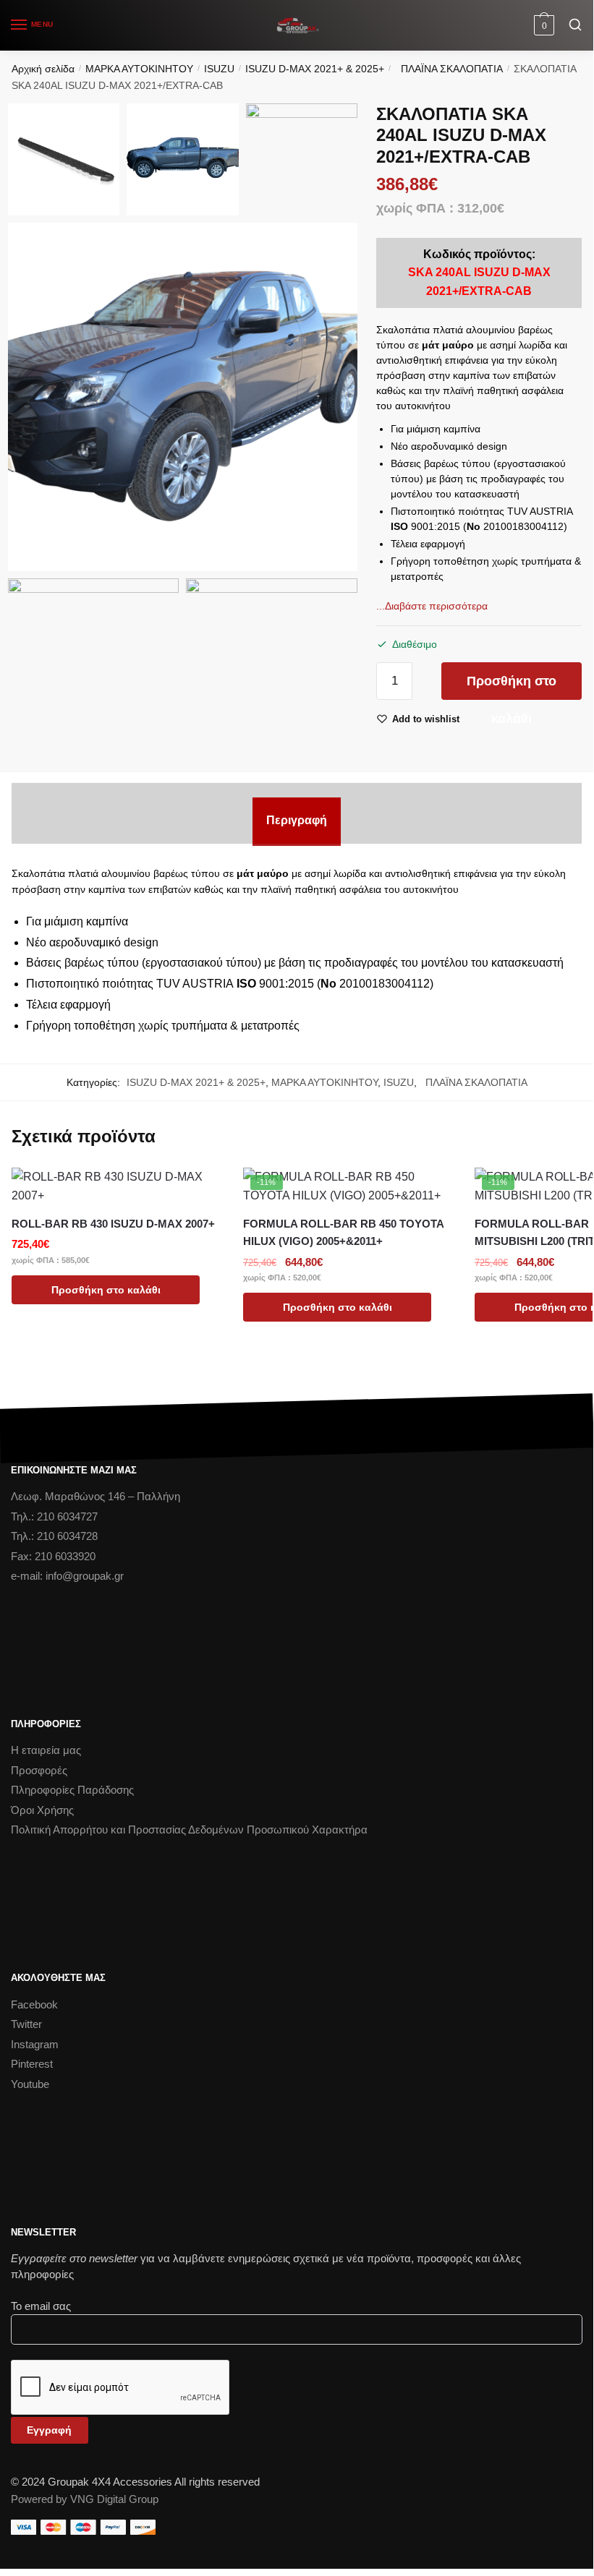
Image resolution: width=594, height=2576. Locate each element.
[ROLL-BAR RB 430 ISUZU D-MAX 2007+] (116, 1186)
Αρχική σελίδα (43, 69)
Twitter (26, 2024)
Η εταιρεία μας (46, 1750)
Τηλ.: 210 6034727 (54, 1516)
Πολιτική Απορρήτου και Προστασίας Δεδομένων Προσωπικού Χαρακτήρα (189, 1830)
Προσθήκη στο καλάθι (512, 687)
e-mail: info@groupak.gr (67, 1576)
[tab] (297, 821)
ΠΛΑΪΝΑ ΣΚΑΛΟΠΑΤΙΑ (449, 69)
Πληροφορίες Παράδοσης (72, 1790)
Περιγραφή (297, 820)
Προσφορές (39, 1770)
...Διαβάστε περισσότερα (432, 606)
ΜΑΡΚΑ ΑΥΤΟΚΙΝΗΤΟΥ (139, 69)
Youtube (30, 2084)
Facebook (34, 2004)
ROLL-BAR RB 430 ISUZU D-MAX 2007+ (113, 1224)
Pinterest (32, 2064)
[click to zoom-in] (183, 397)
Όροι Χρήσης (42, 1810)
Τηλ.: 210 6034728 (54, 1536)
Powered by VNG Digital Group (85, 2499)
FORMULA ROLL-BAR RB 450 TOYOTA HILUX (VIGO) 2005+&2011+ (343, 1232)
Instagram (35, 2044)
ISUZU (219, 69)
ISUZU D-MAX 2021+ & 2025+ (315, 69)
